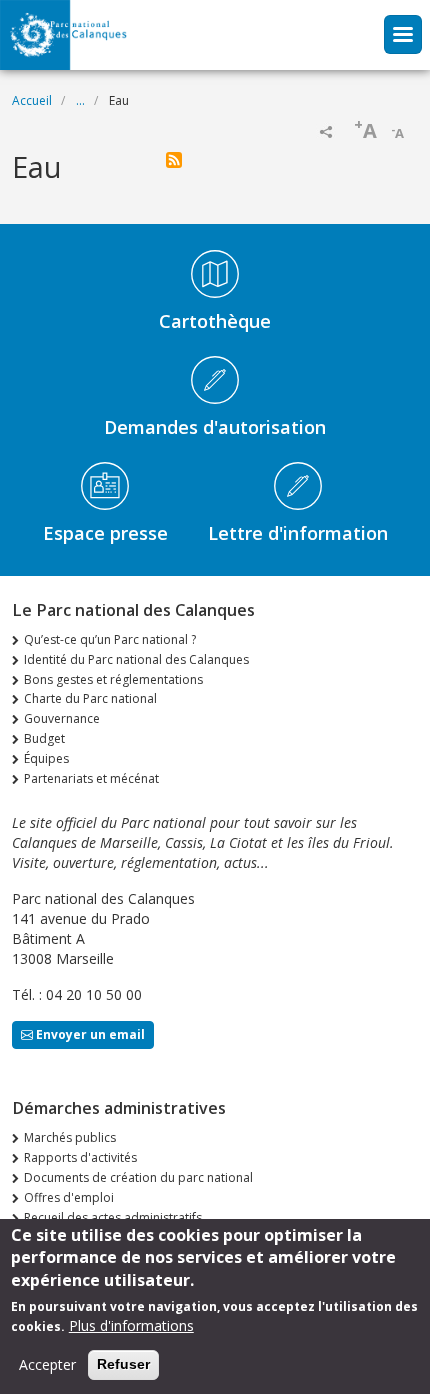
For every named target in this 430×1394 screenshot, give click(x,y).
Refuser (123, 1364)
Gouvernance (62, 718)
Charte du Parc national (90, 698)
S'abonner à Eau (174, 160)
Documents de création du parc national (138, 1177)
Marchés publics (70, 1137)
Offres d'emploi (69, 1197)
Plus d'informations (131, 1325)
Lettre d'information (298, 533)
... (80, 100)
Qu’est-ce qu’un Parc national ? (110, 639)
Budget (44, 738)
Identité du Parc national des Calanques (136, 659)
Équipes (46, 758)
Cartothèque (215, 321)
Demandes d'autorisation (215, 427)
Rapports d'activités (80, 1157)
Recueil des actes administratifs (113, 1217)
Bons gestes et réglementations (113, 679)
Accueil (32, 100)
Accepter (47, 1364)
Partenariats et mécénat (91, 778)
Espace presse (105, 533)
